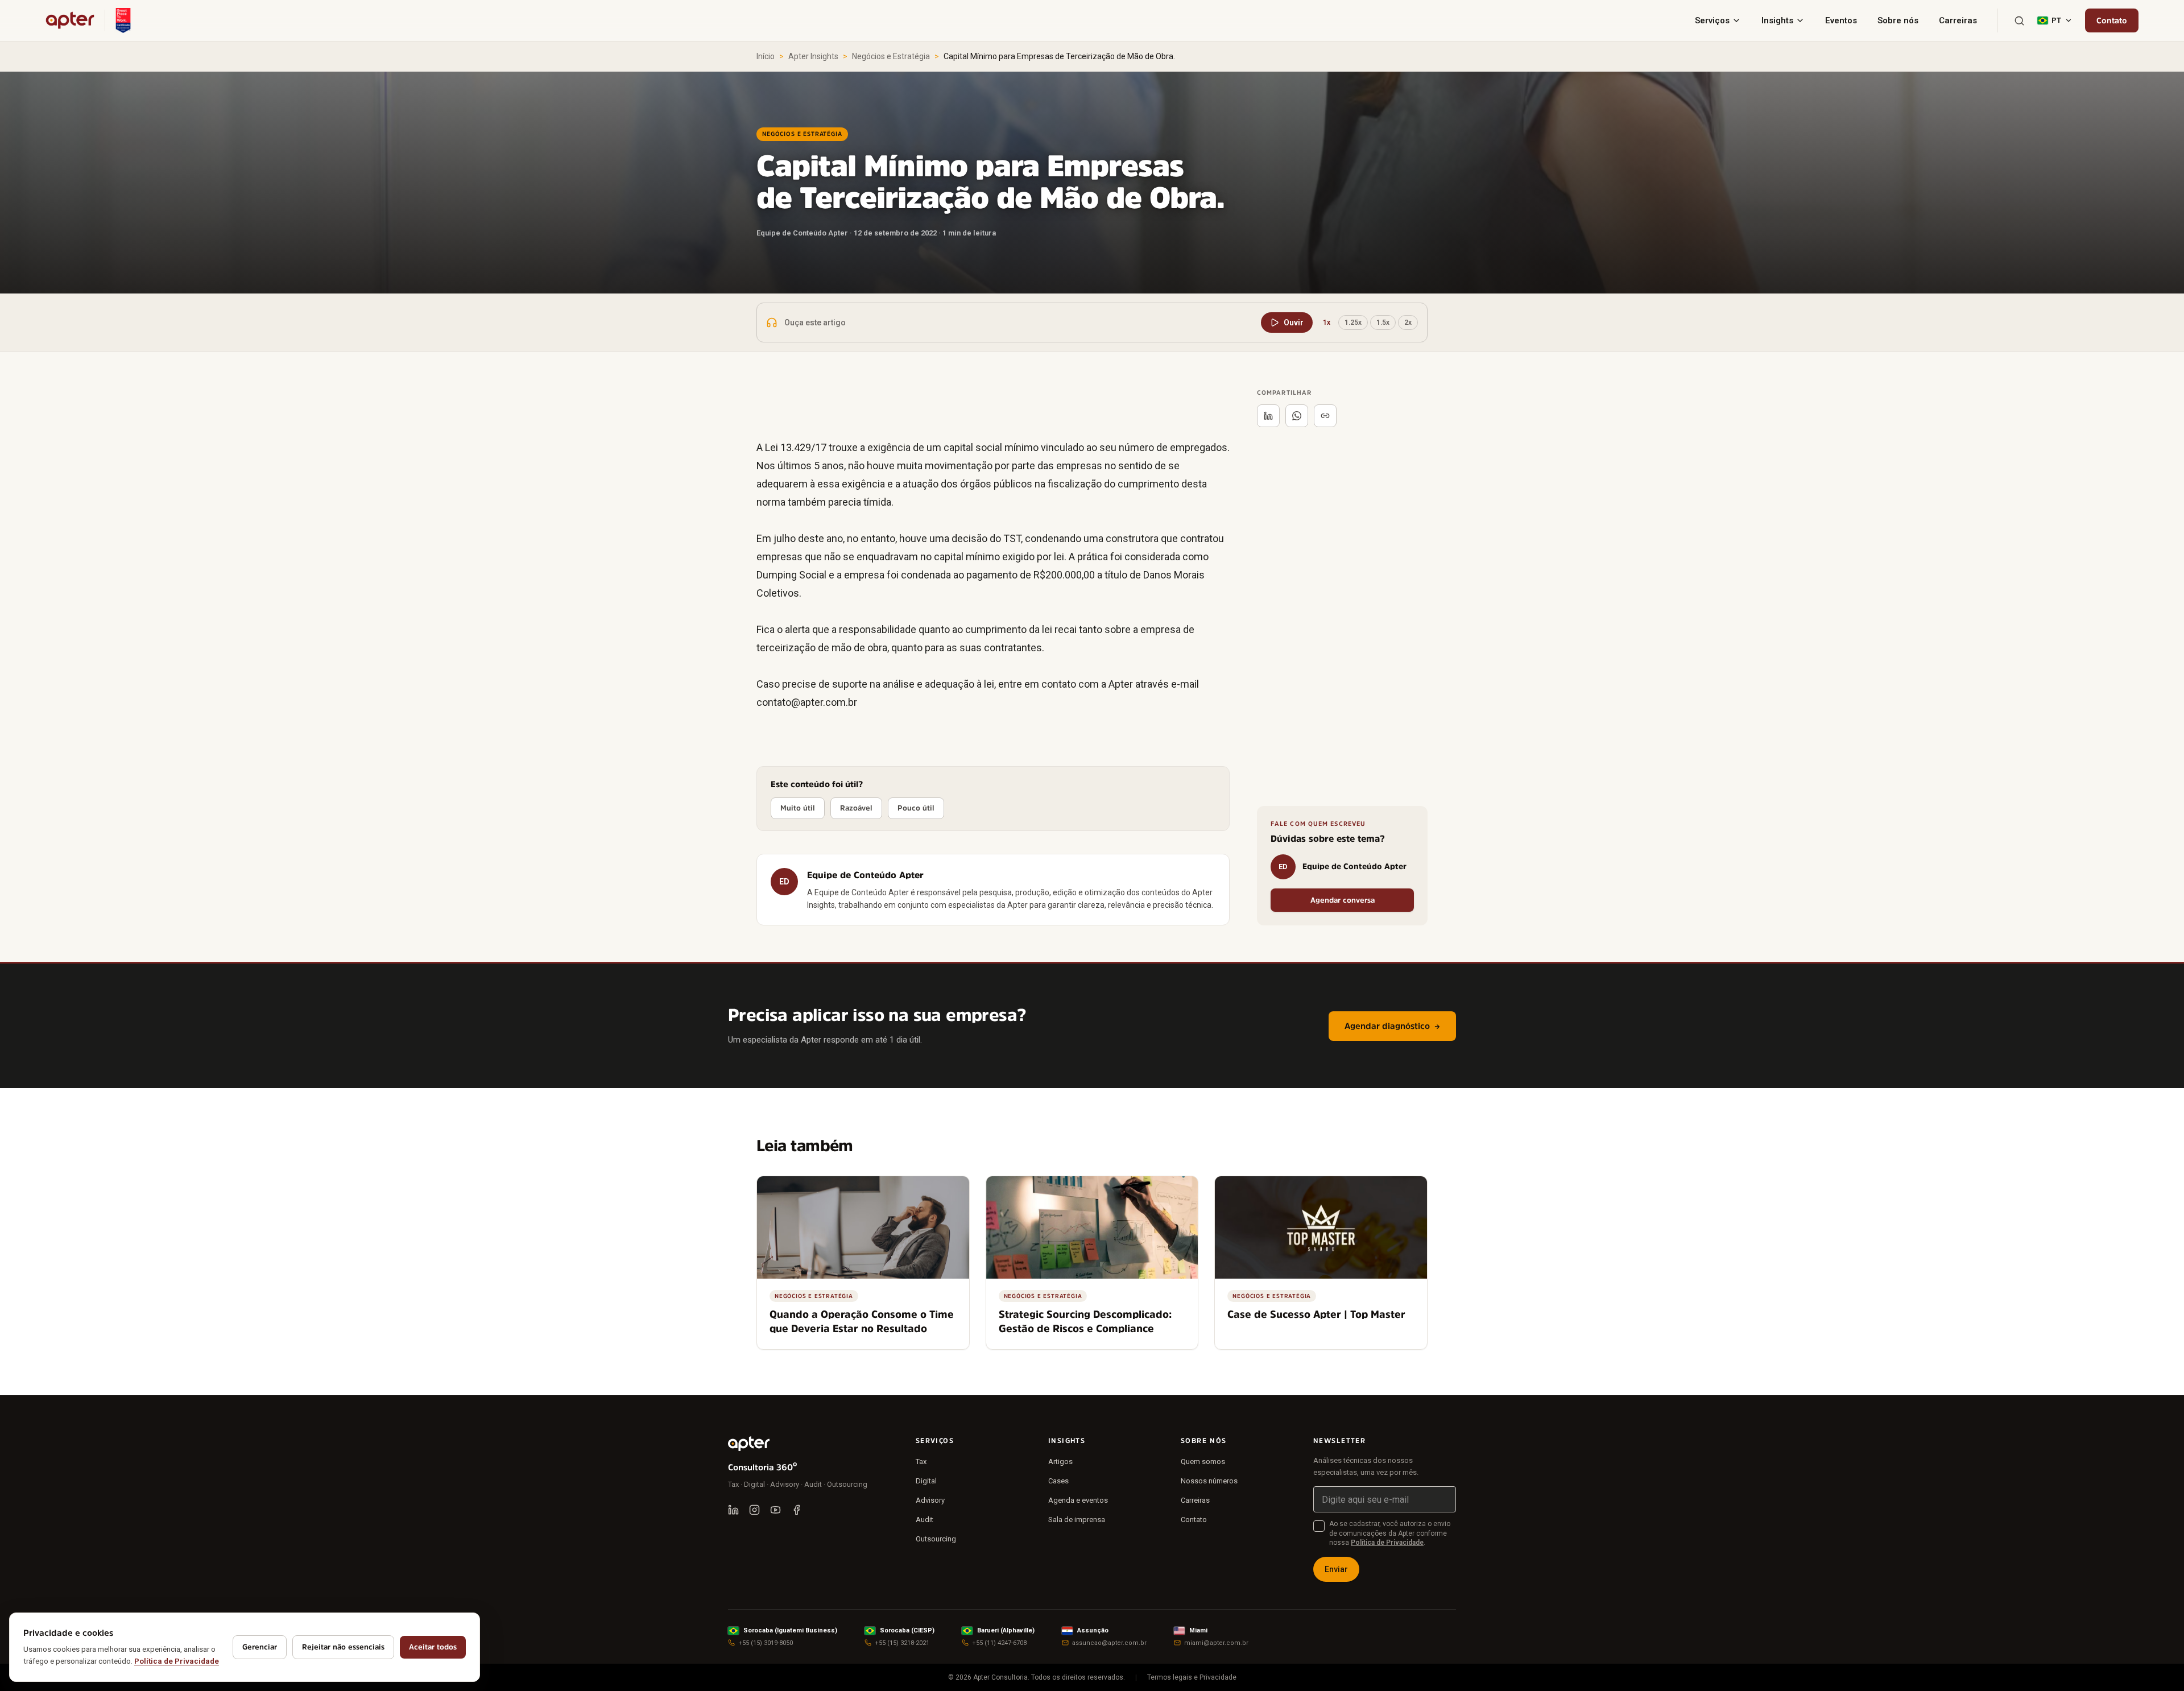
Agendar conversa (1343, 900)
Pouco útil (916, 808)
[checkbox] (1319, 1526)
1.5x (1383, 323)
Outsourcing (936, 1539)
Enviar (1336, 1569)
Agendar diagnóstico (1392, 1026)
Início (766, 56)
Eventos (1841, 20)
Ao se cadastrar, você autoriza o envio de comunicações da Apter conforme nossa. (1390, 1533)
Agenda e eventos (1078, 1500)
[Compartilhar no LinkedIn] (1268, 416)
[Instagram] (754, 1510)
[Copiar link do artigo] (1325, 416)
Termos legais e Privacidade (1192, 1677)
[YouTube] (775, 1510)
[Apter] (70, 20)
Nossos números (1209, 1481)
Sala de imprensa (1077, 1520)
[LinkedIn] (733, 1510)
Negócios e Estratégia (891, 56)
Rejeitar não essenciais (343, 1647)
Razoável (856, 808)
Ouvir (1294, 323)
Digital (926, 1481)
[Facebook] (797, 1510)
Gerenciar (260, 1647)
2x (1408, 323)
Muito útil (798, 808)
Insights (1777, 20)
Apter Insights (813, 56)
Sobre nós (1898, 20)
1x (1327, 323)
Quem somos (1203, 1461)
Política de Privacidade (1387, 1543)
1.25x (1353, 323)
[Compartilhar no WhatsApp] (1297, 416)
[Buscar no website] (2019, 21)
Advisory (930, 1500)
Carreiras (1958, 20)
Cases (1058, 1481)
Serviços (1712, 20)
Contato (2112, 20)
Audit (925, 1520)
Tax (921, 1461)
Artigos (1060, 1461)
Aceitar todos (433, 1647)
